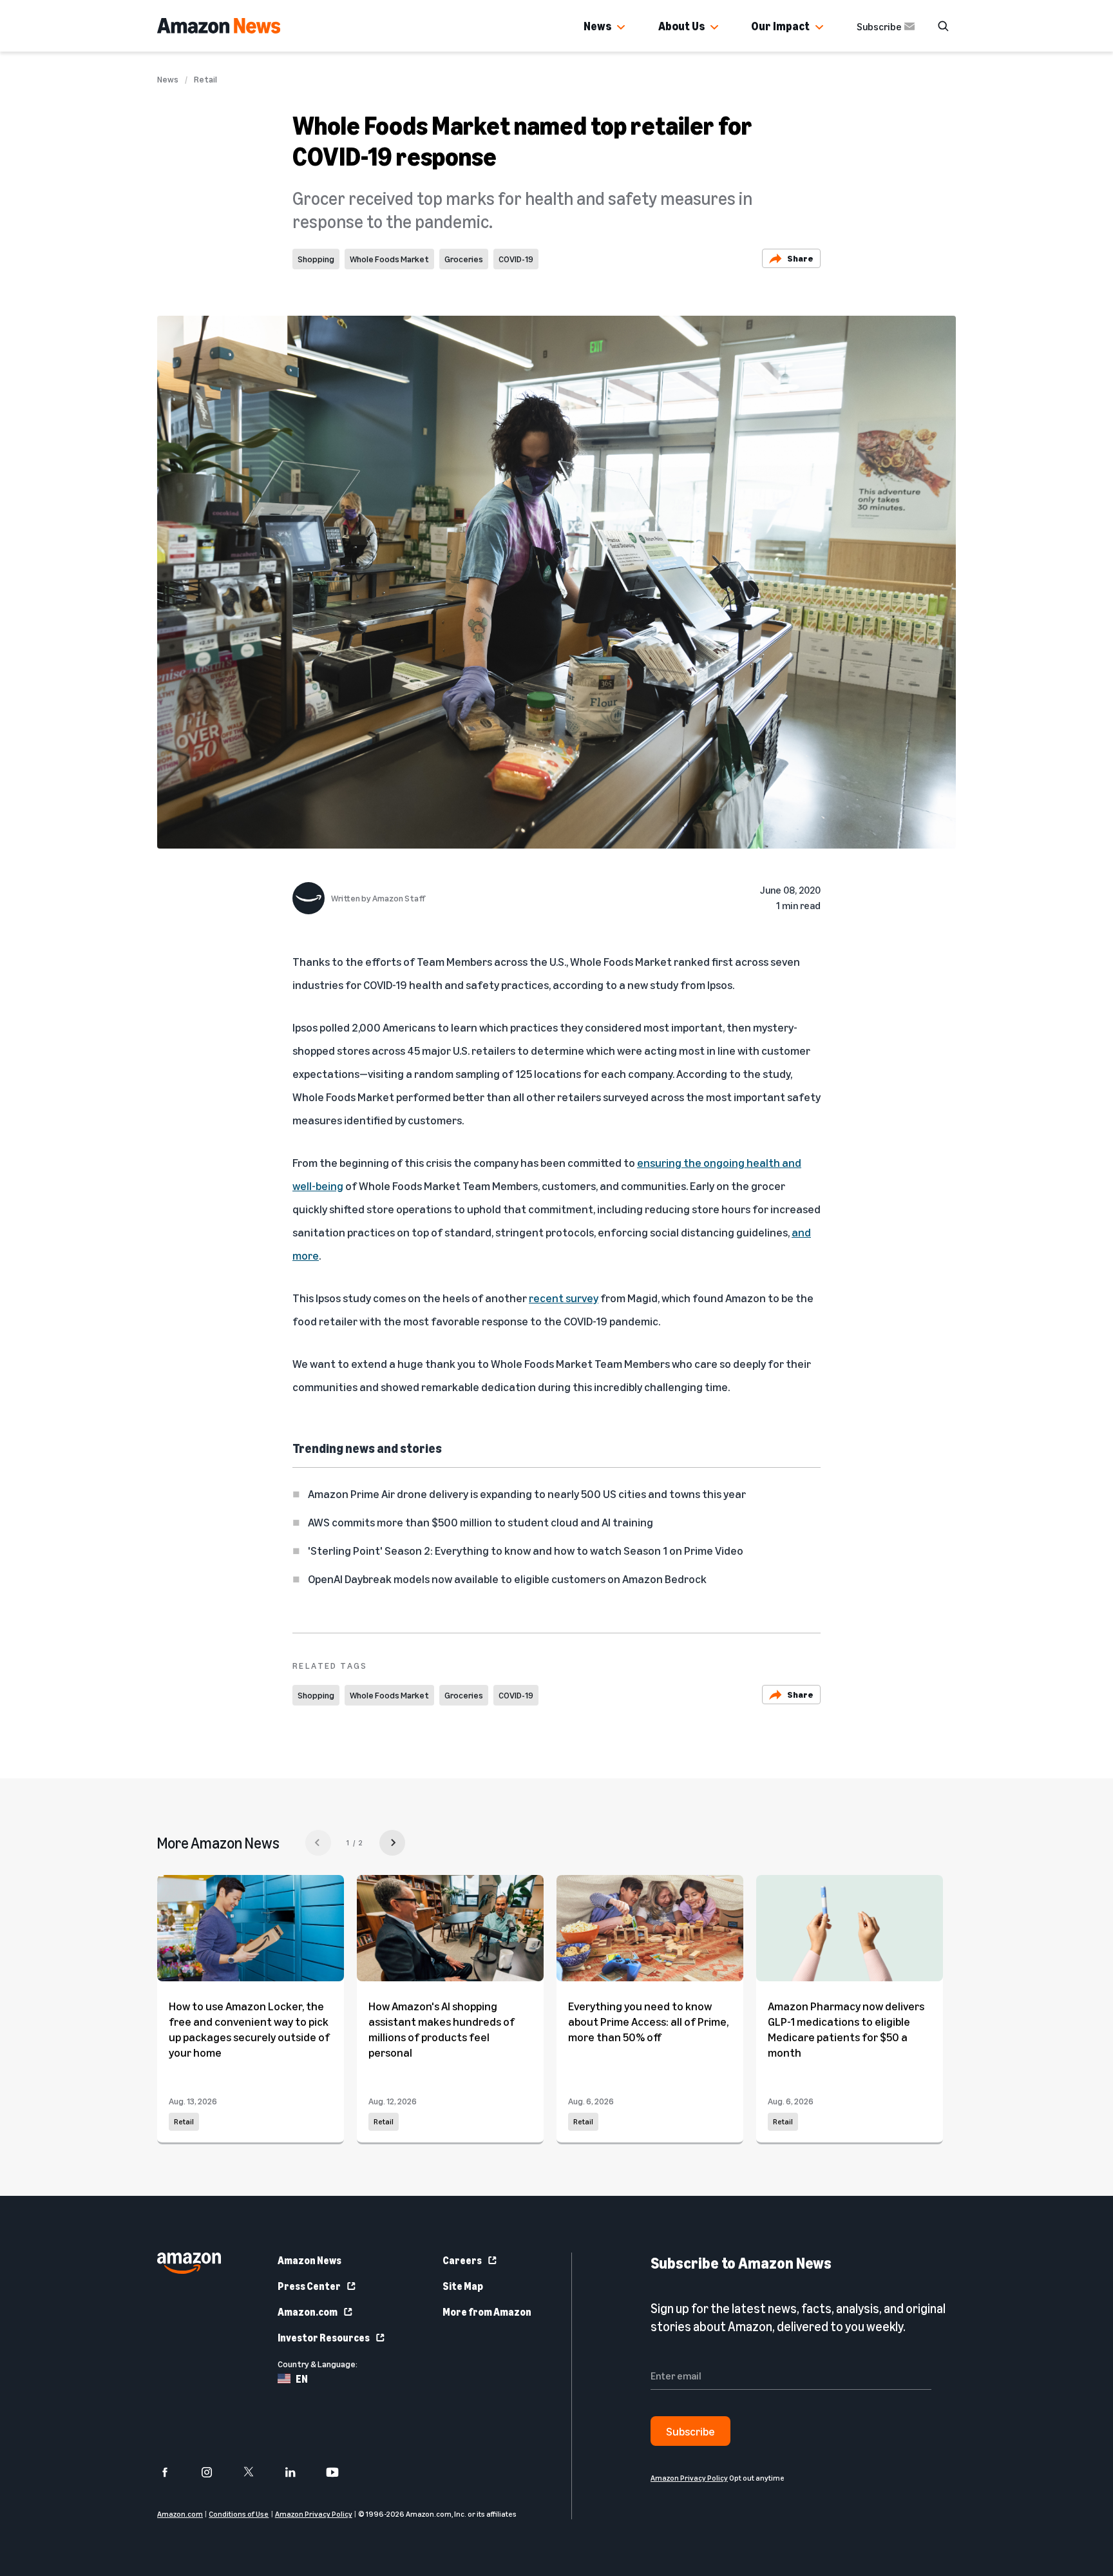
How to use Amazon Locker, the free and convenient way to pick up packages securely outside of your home (249, 2029)
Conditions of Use (239, 2514)
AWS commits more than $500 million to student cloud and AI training (480, 1522)
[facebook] (173, 2472)
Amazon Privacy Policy (314, 2514)
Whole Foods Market (389, 259)
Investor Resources (324, 2338)
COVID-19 (516, 259)
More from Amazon (487, 2312)
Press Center (309, 2286)
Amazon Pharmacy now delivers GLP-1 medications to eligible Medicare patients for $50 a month (846, 2029)
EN (302, 2379)
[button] (621, 28)
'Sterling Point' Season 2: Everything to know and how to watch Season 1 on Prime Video (526, 1550)
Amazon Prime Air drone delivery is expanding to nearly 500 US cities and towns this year (527, 1494)
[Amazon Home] (219, 26)
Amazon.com (308, 2312)
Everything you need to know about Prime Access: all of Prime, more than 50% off (648, 2021)
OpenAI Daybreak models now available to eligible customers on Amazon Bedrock (507, 1579)
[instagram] (215, 2472)
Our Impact (780, 26)
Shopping (316, 259)
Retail (205, 79)
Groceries (464, 259)
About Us (681, 26)
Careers (462, 2260)
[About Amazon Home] (189, 2263)
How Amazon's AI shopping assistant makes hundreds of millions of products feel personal (442, 2029)
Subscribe (879, 26)
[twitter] (257, 2472)
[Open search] (943, 26)
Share (800, 258)
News (597, 26)
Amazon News (309, 2260)
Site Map (463, 2286)
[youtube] (340, 2472)
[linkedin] (299, 2472)
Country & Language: (318, 2364)
